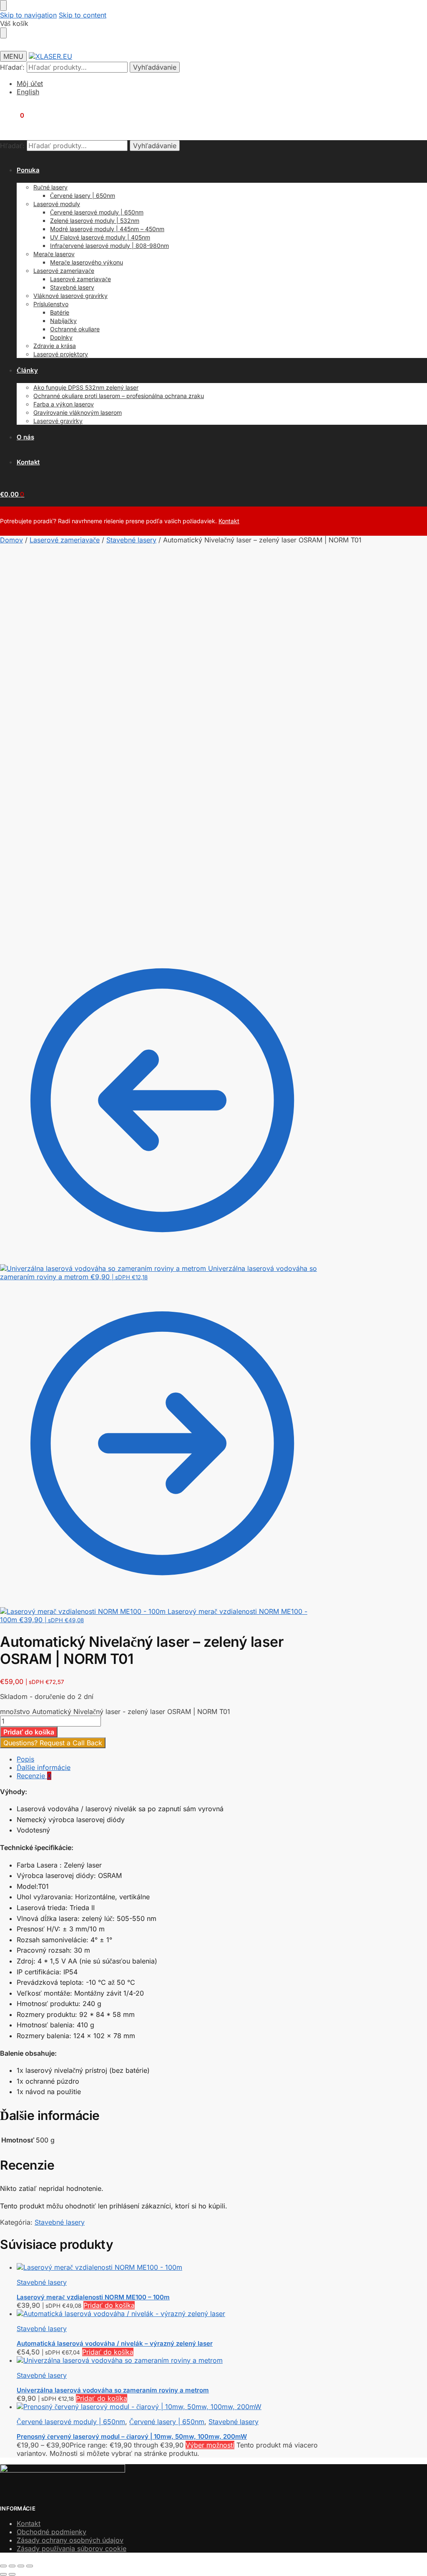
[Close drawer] (3, 33)
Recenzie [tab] (34, 1776)
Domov (11, 540)
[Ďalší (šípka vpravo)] (12, 2574)
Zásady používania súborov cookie (72, 2548)
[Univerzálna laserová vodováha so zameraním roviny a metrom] (171, 2360)
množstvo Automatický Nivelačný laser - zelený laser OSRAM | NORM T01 (115, 1711)
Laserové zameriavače (65, 540)
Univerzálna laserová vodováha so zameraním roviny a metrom (113, 2390)
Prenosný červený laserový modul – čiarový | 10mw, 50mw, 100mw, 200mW (132, 2436)
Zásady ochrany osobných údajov (70, 2540)
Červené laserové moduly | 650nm (71, 2422)
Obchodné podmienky (51, 2532)
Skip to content (83, 15)
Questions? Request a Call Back (53, 1743)
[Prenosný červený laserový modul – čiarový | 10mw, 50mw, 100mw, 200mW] (171, 2407)
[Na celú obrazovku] (12, 2566)
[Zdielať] (21, 2566)
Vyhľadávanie (155, 67)
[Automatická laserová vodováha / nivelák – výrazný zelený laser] (171, 2314)
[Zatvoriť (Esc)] (30, 2566)
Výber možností (210, 2445)
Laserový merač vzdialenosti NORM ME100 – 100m (93, 2297)
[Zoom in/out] (3, 2566)
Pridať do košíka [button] (109, 2305)
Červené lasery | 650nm (167, 2422)
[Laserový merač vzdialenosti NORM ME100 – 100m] (171, 2267)
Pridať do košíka (29, 1732)
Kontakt (229, 521)
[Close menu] (3, 5)
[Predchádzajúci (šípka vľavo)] (3, 2574)
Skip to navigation (28, 15)
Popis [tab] (25, 1759)
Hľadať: (12, 67)
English (28, 92)
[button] (12, 115)
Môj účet (30, 83)
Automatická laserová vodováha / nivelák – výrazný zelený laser (115, 2343)
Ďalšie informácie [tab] (44, 1767)
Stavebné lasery (131, 540)
